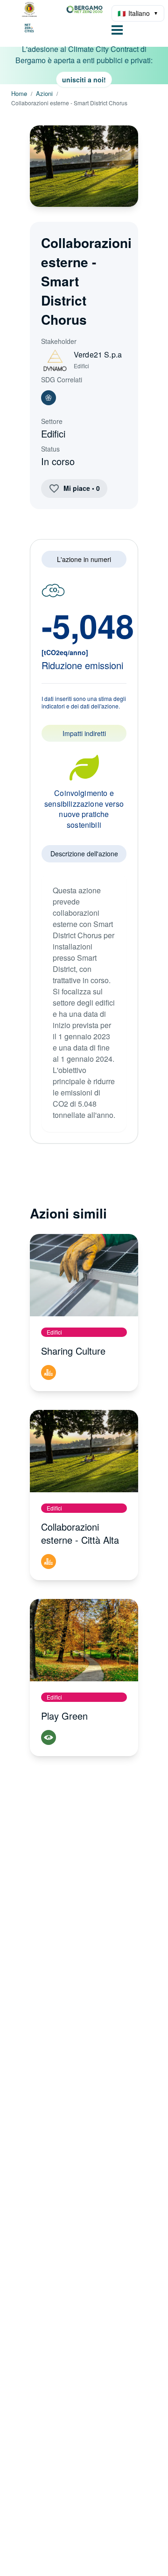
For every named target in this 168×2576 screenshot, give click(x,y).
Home (19, 94)
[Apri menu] (117, 31)
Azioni (44, 94)
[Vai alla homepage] (58, 19)
